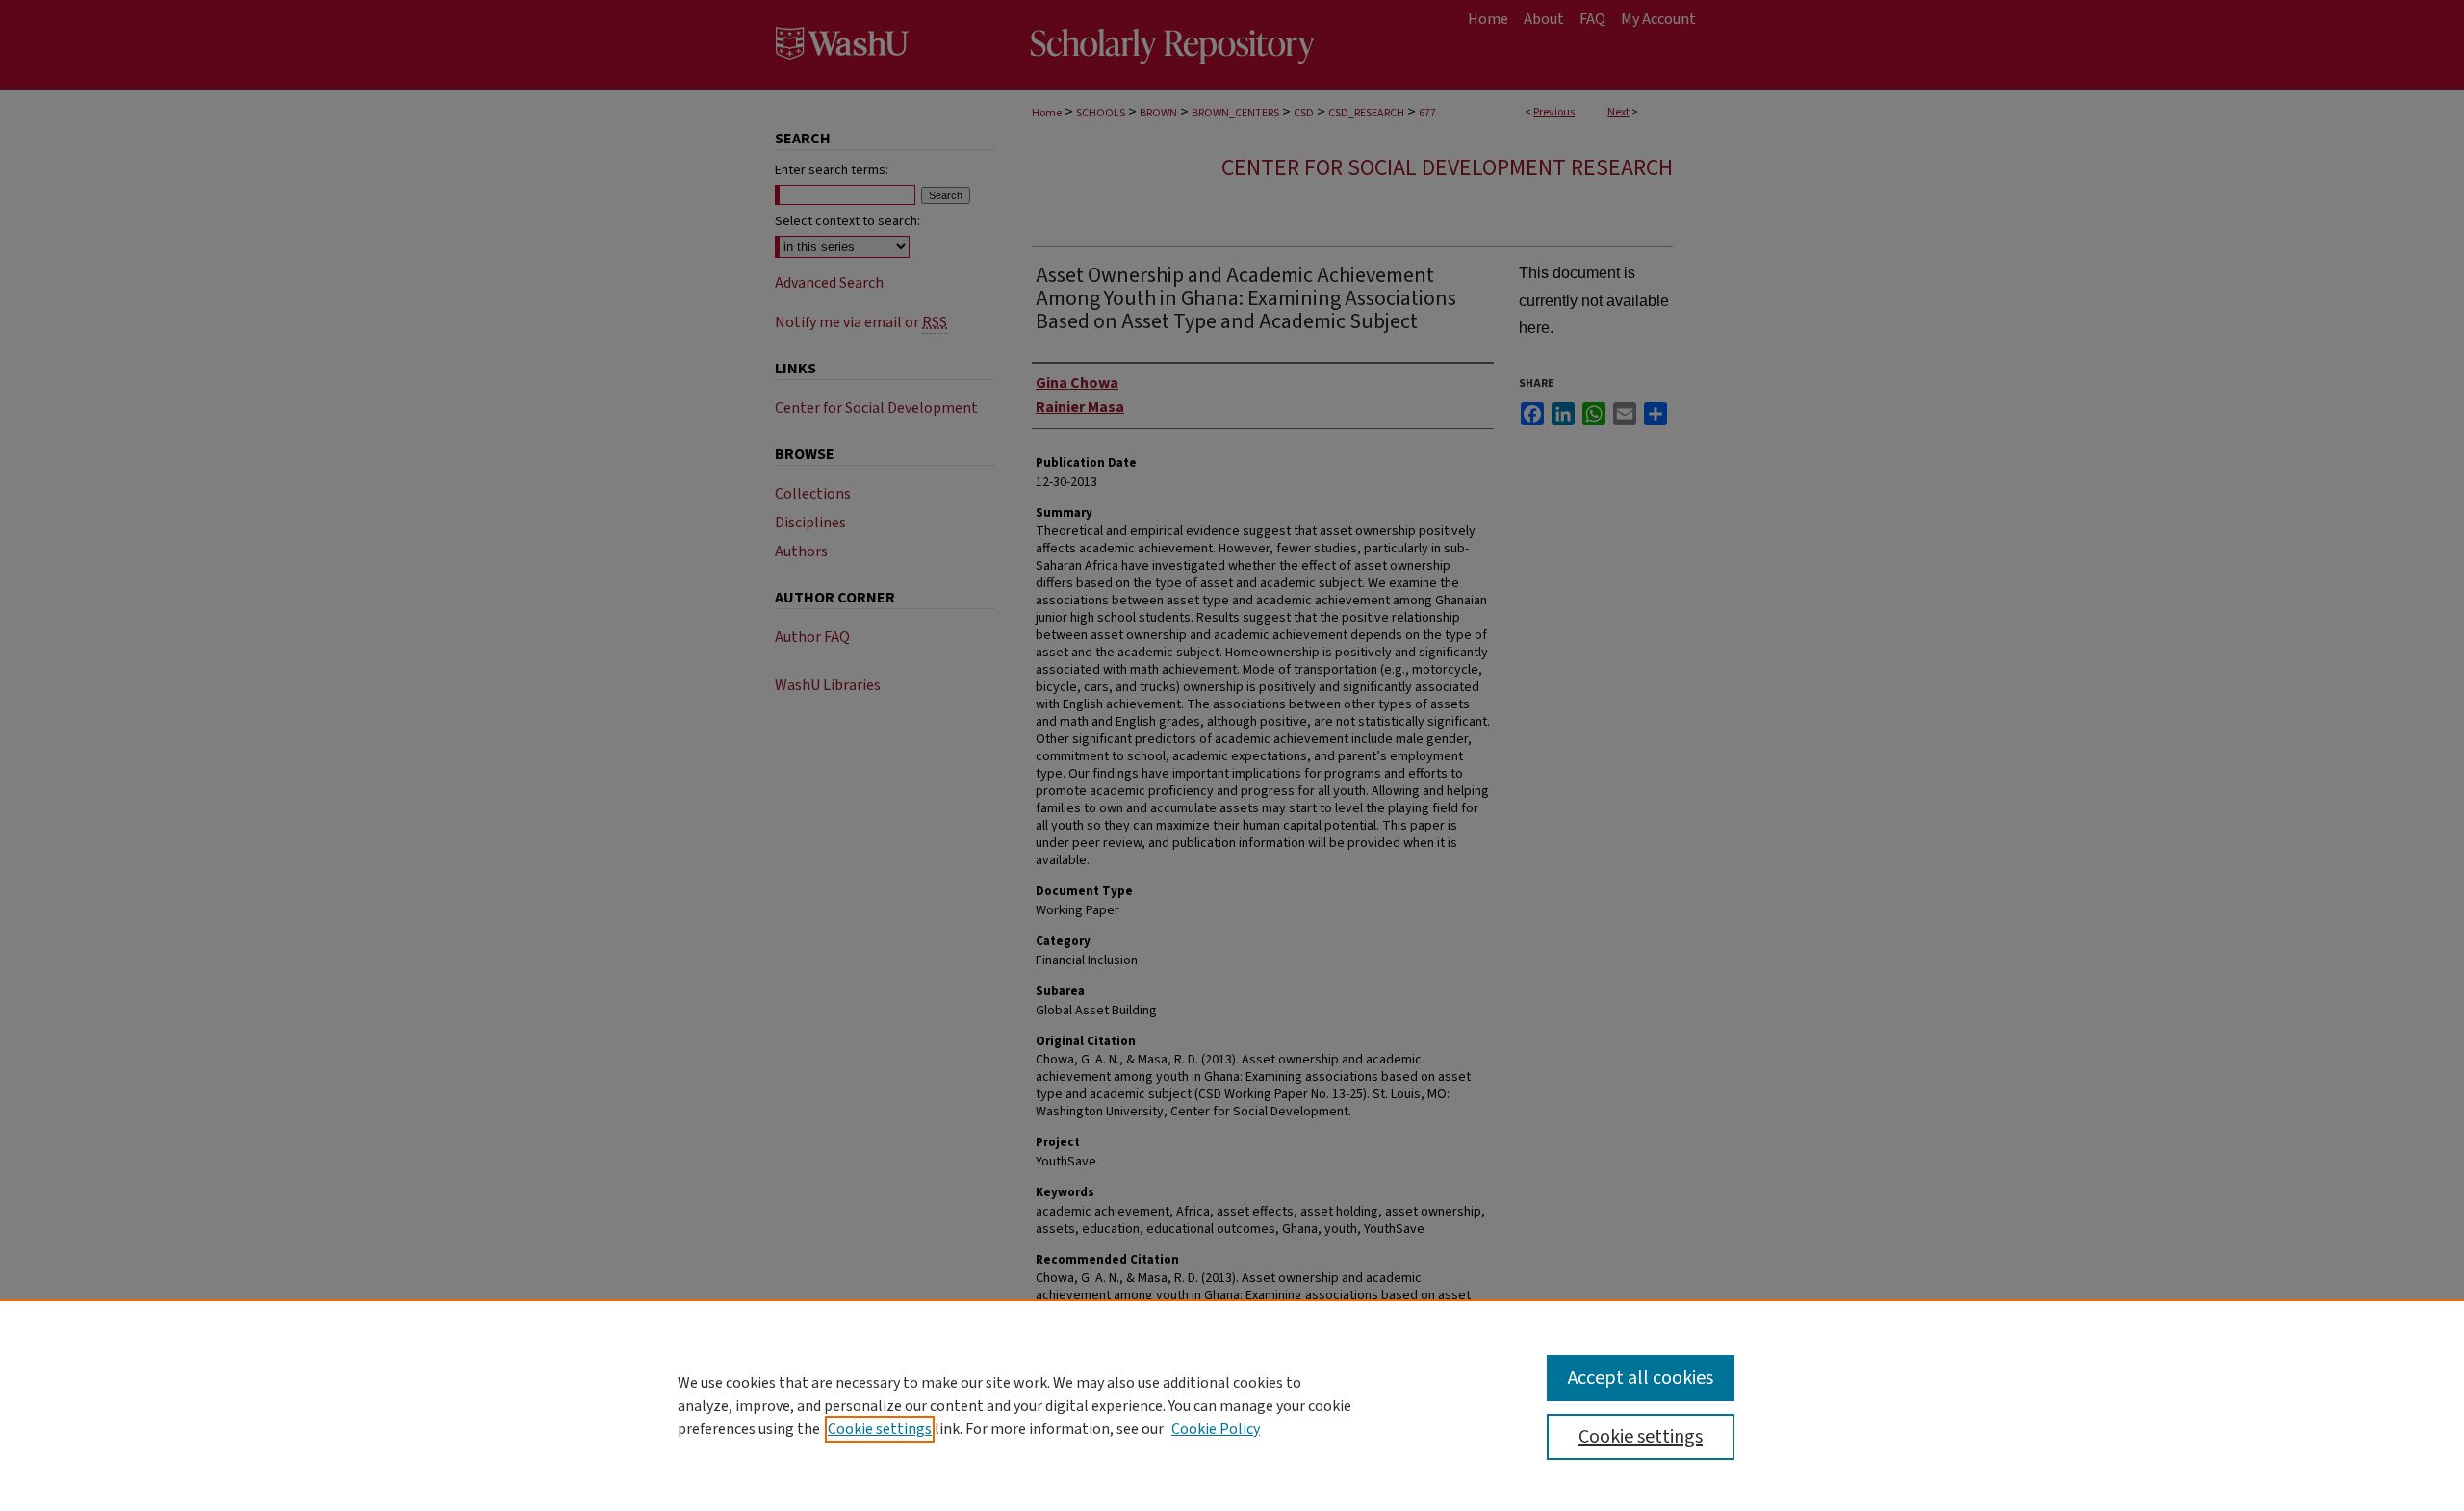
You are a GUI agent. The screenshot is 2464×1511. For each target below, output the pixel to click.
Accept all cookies (1641, 1378)
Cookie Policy (1216, 1429)
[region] (1232, 1405)
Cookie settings (880, 1429)
